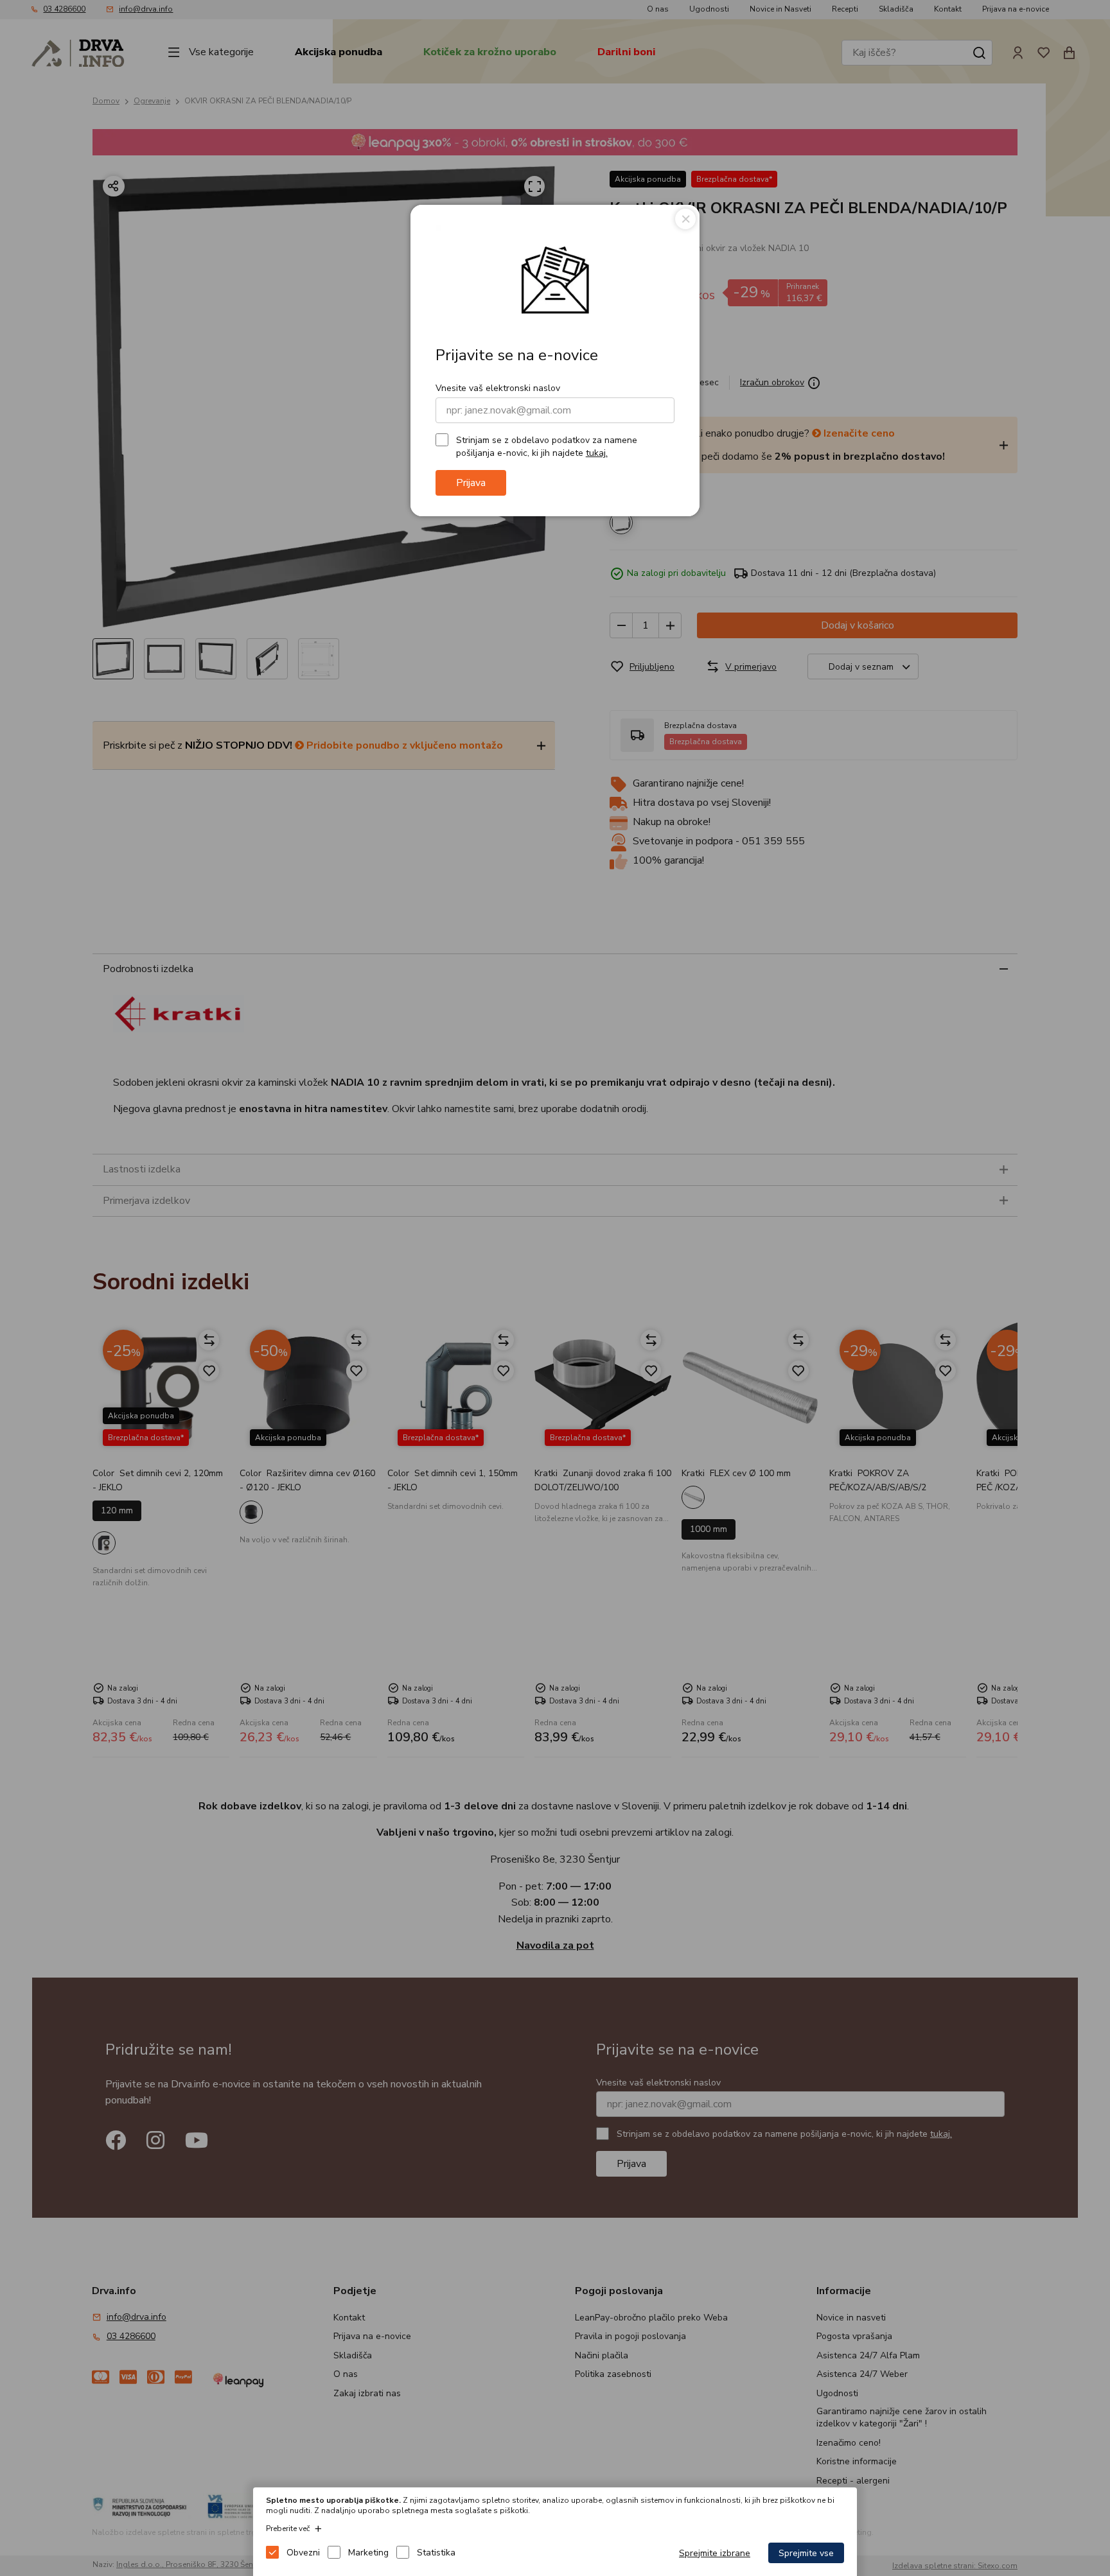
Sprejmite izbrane (715, 2553)
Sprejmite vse (806, 2553)
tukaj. (597, 453)
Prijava (471, 483)
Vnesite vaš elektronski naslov (498, 388)
